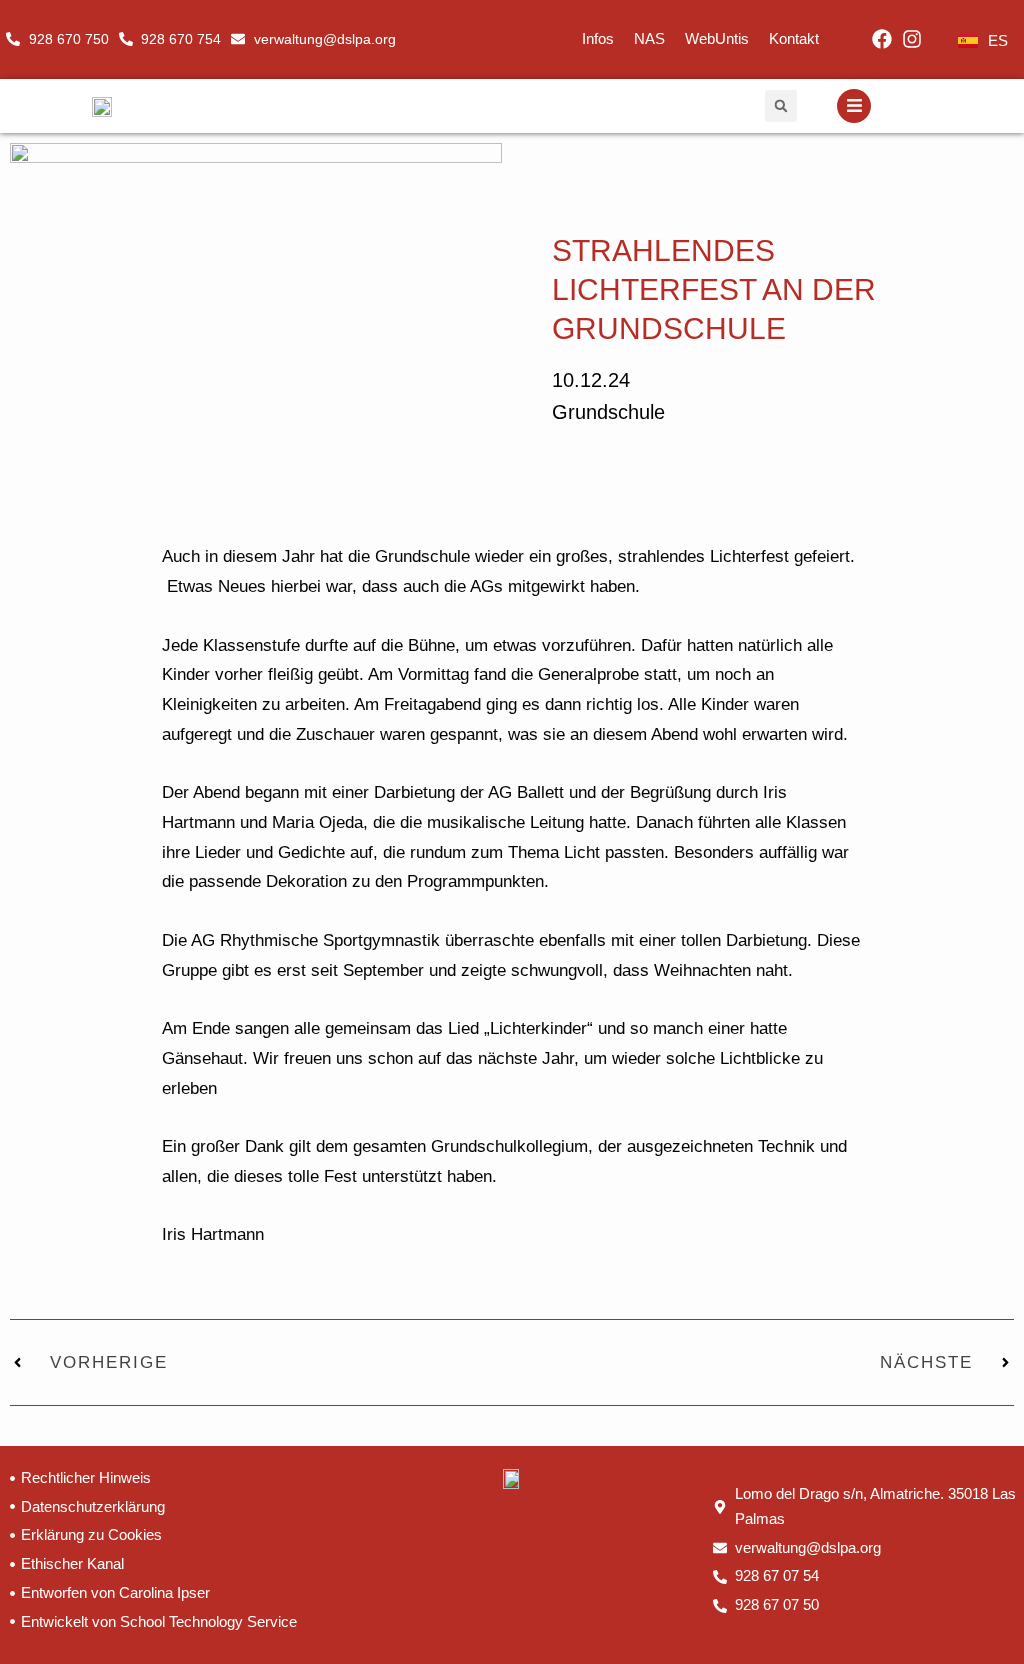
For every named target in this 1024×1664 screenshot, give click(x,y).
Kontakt (794, 38)
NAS (649, 38)
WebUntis (717, 38)
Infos (598, 38)
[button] (781, 106)
